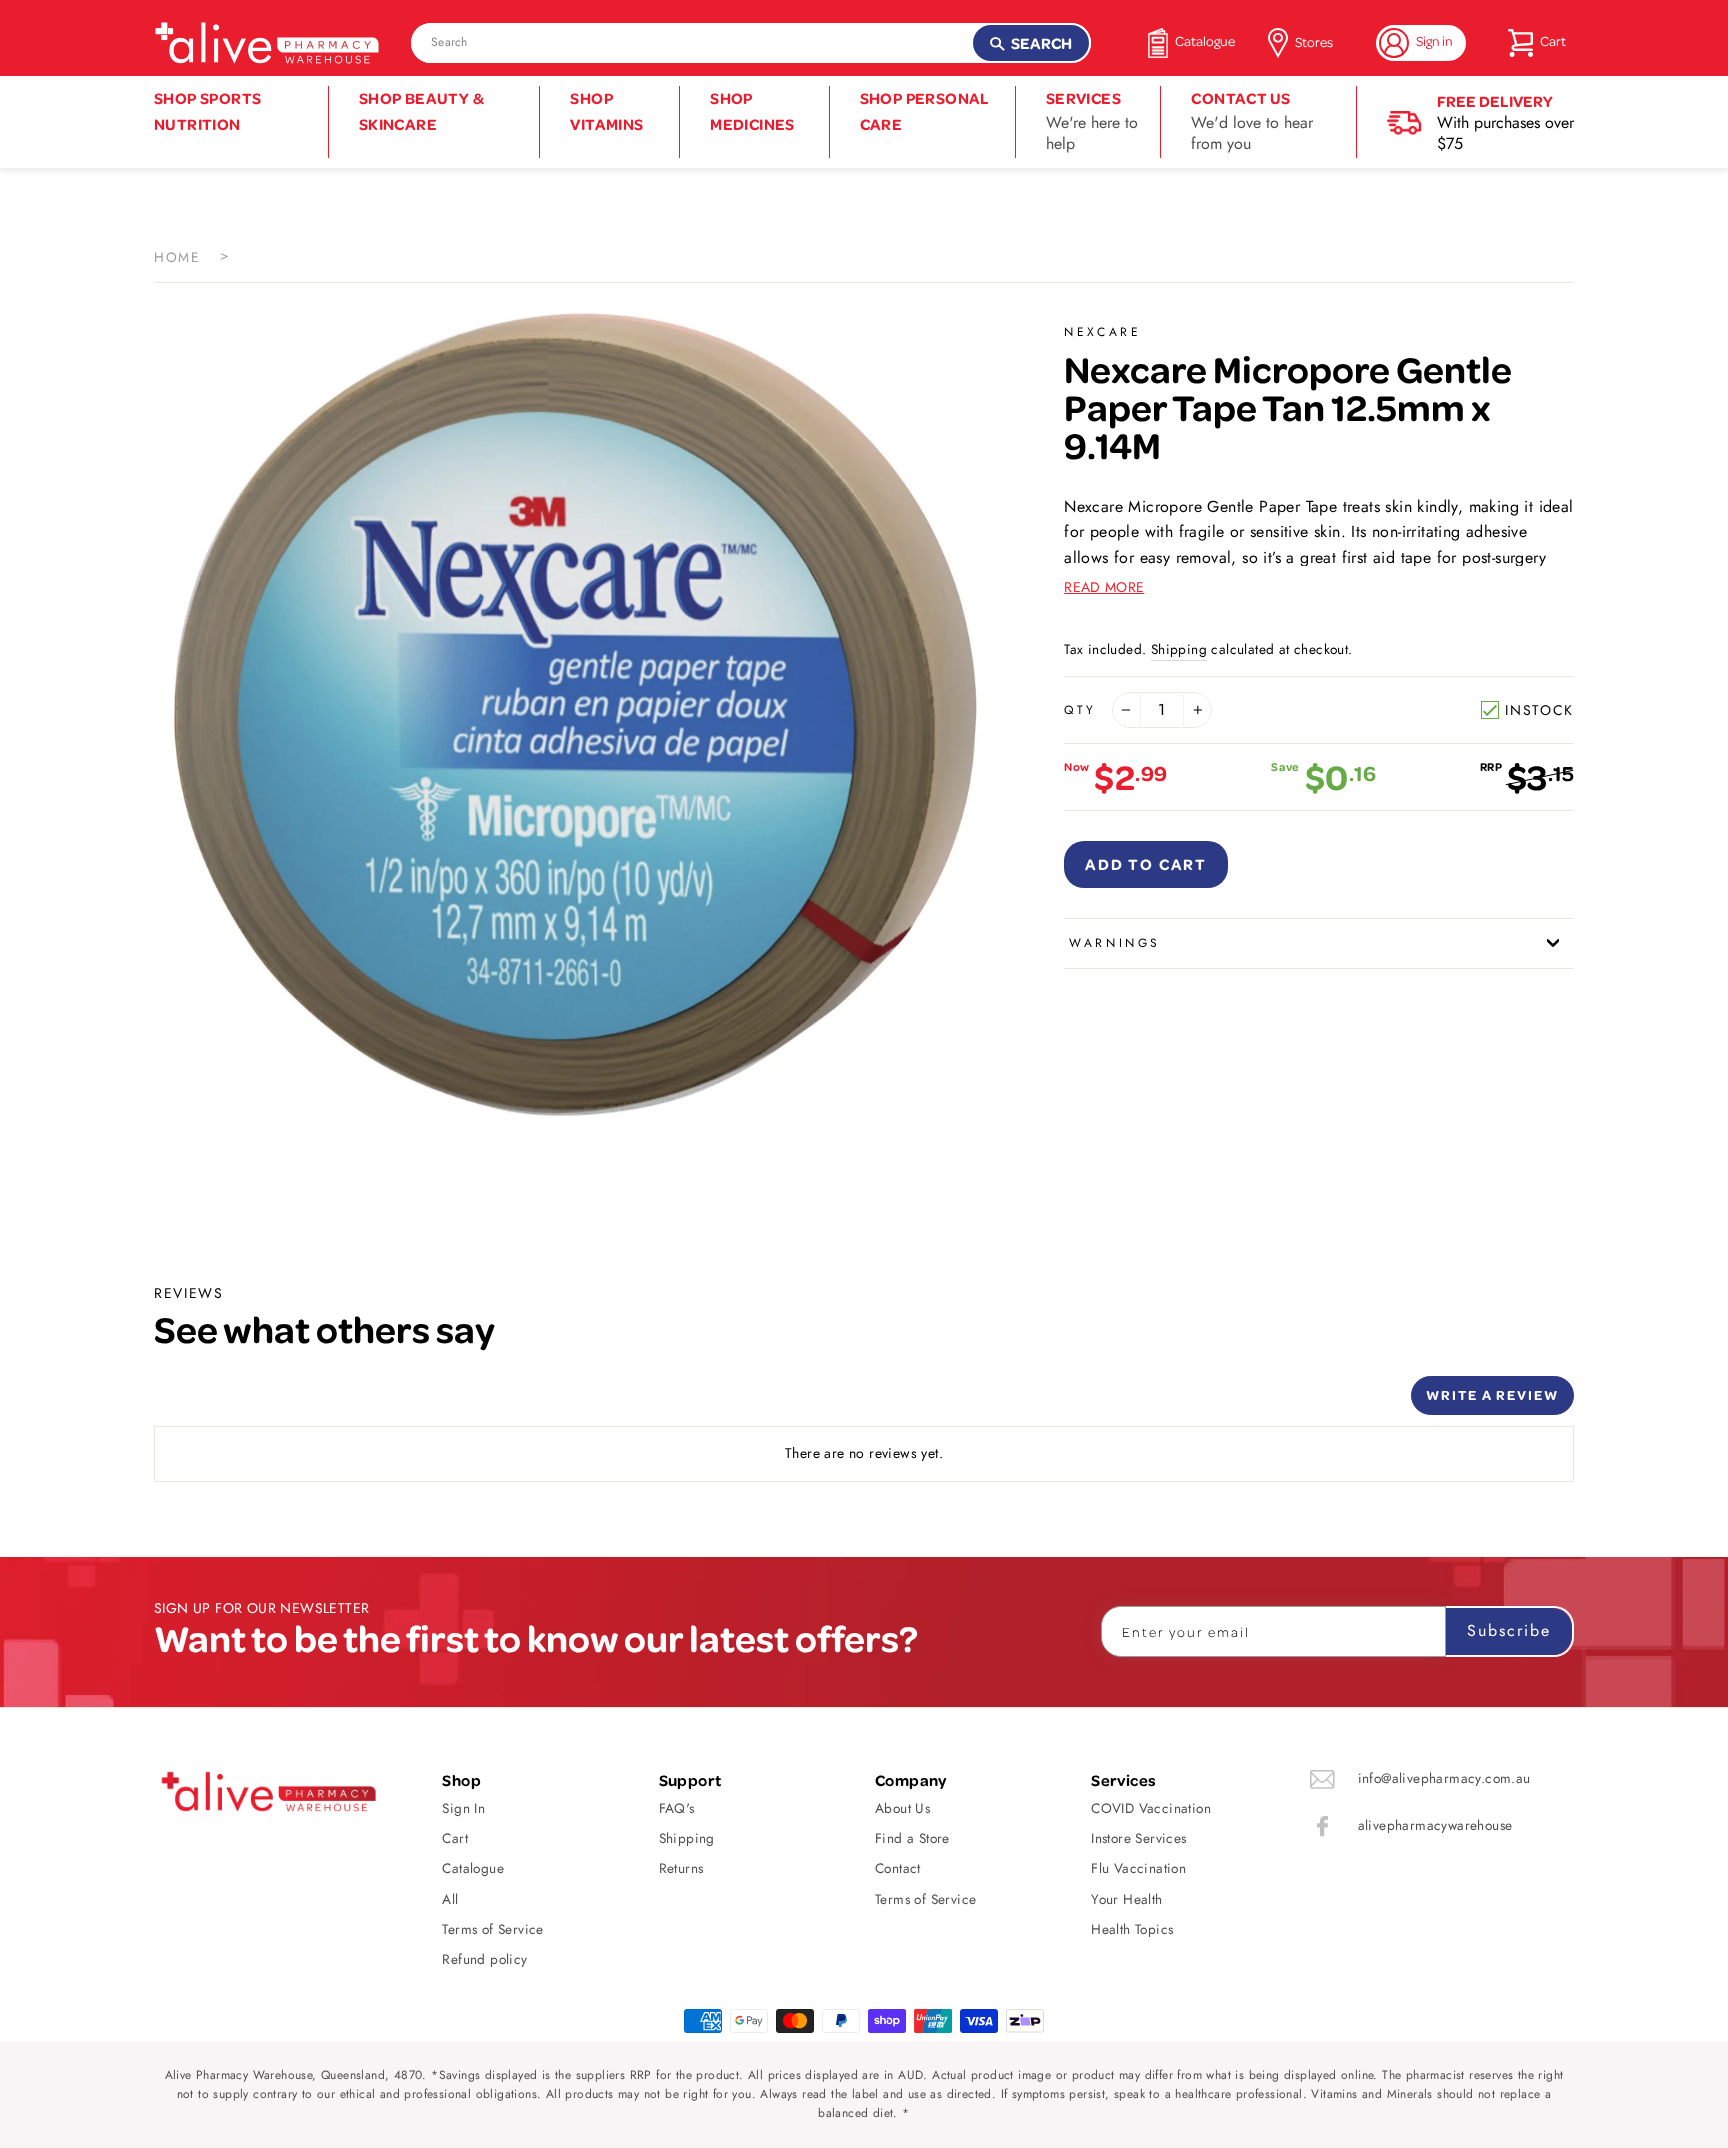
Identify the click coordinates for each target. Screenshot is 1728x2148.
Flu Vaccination (1138, 1868)
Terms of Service (492, 1929)
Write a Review (1492, 1394)
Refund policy (484, 1959)
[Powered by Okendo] (244, 1403)
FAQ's (677, 1808)
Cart (455, 1838)
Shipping (1179, 649)
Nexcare (1102, 332)
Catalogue (473, 1868)
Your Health (1126, 1899)
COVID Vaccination (1151, 1808)
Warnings (1115, 943)
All (450, 1899)
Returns (681, 1868)
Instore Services (1138, 1838)
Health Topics (1132, 1929)
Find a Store (912, 1838)
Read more (1104, 587)
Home (177, 257)
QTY (1080, 710)
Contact (898, 1868)
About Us (902, 1808)
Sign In (463, 1808)
